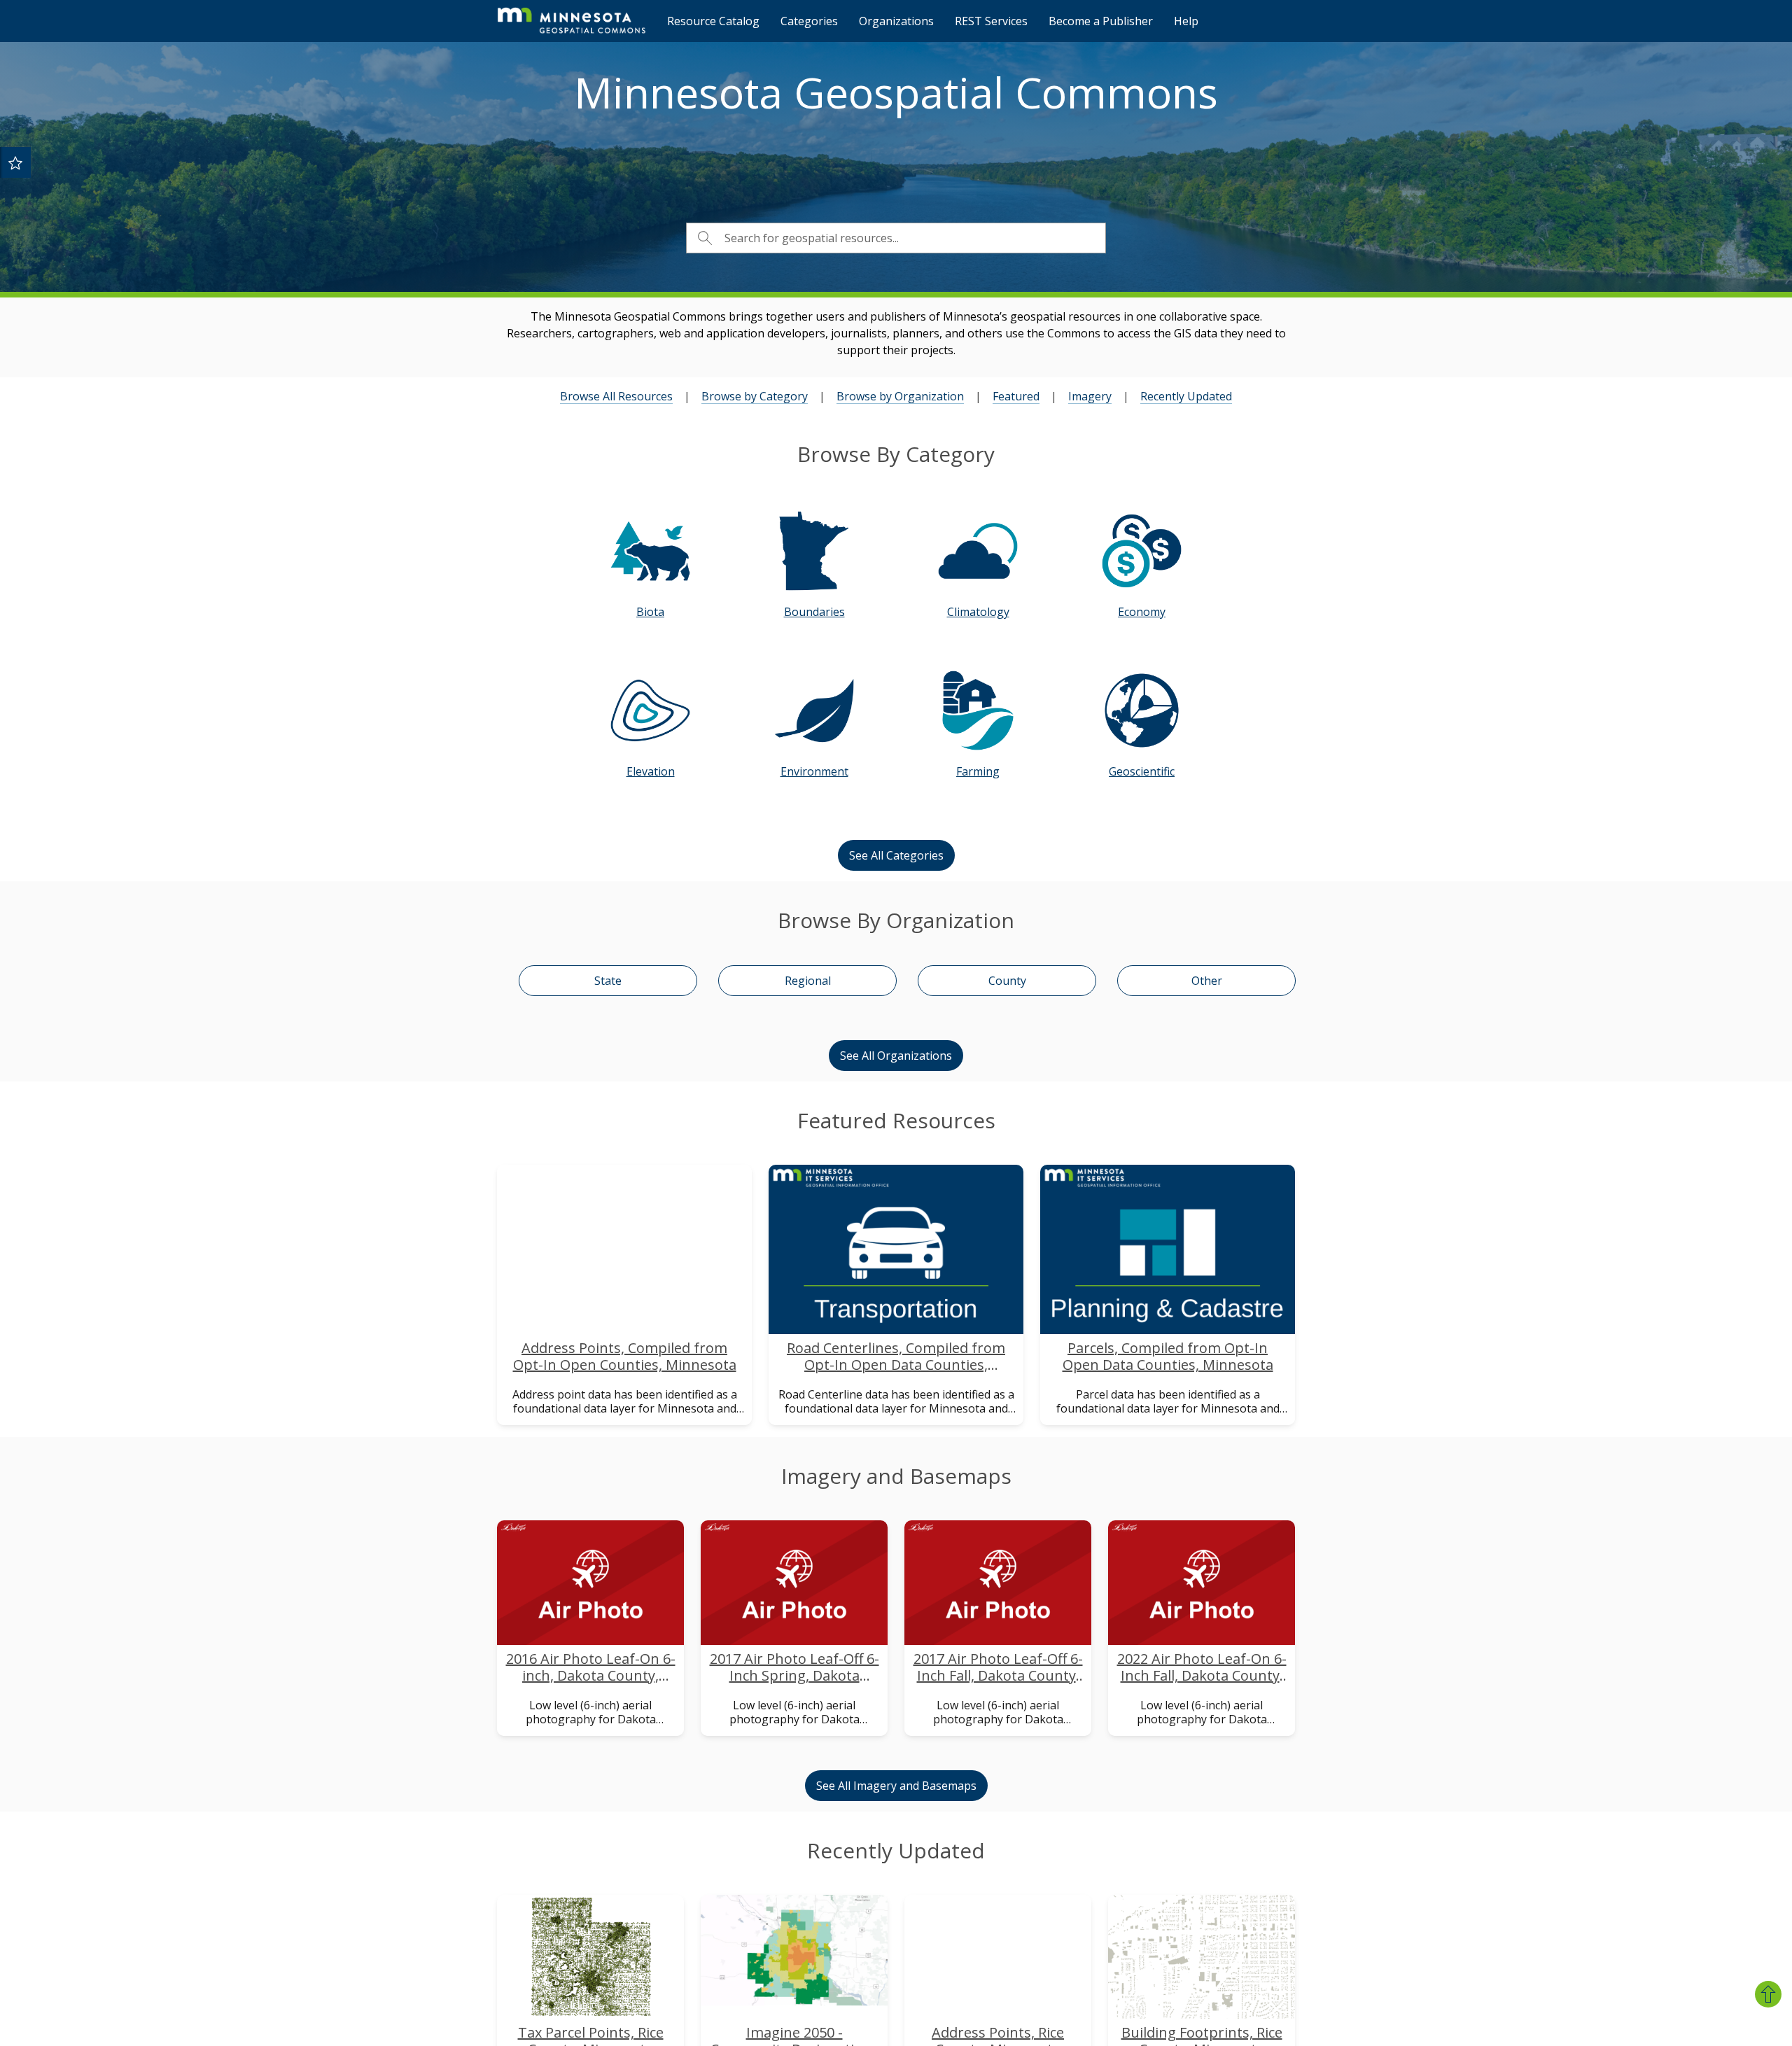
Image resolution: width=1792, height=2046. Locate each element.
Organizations (896, 21)
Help (1186, 21)
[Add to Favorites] (15, 162)
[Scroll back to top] (1768, 1994)
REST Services (991, 21)
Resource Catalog (713, 21)
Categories (809, 21)
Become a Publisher (1101, 21)
